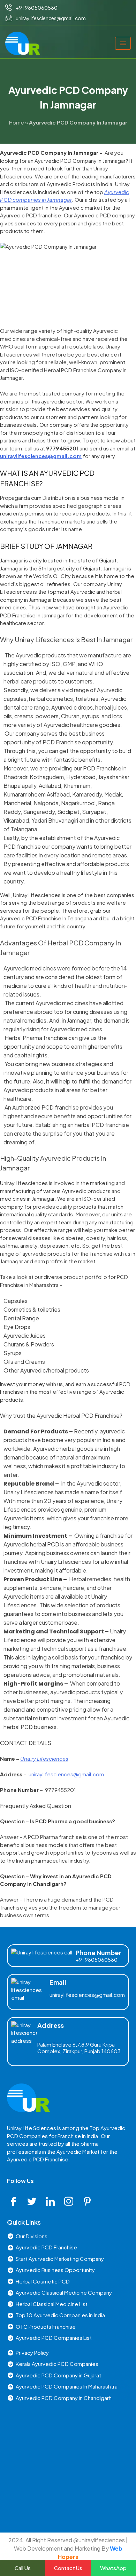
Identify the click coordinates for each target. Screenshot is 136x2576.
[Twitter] (34, 2201)
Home (17, 122)
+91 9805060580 (97, 1960)
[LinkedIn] (53, 2201)
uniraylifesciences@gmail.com (87, 1995)
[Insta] (71, 2201)
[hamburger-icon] (123, 43)
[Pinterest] (90, 2201)
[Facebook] (16, 2201)
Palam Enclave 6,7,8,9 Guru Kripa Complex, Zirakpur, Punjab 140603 (79, 2048)
